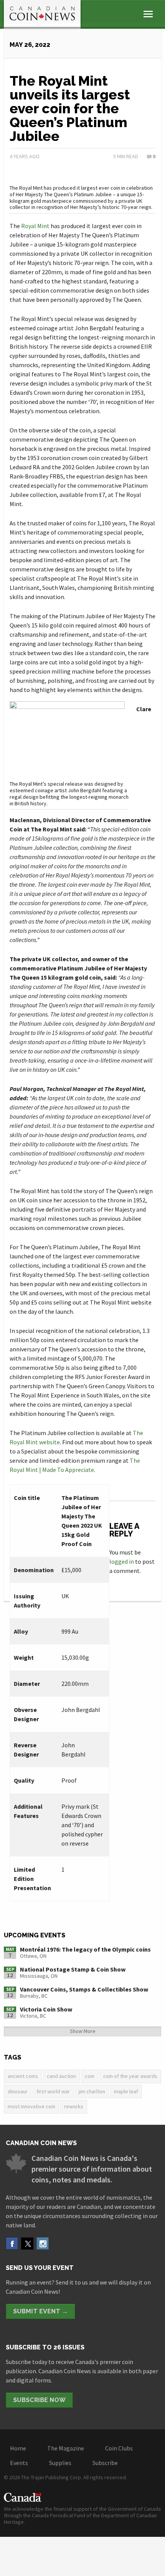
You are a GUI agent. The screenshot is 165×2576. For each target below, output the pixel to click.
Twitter (27, 2243)
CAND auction (61, 2076)
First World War (53, 2091)
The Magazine (66, 2448)
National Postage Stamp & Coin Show (73, 1969)
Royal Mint (35, 226)
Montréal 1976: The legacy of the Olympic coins (85, 1949)
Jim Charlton (92, 2091)
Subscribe (105, 2463)
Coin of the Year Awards (130, 2076)
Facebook (12, 2243)
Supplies (60, 2463)
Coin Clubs (119, 2448)
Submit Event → (40, 2311)
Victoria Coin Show (46, 2009)
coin (90, 2076)
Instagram (43, 2243)
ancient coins (23, 2076)
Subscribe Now (39, 2400)
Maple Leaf (126, 2091)
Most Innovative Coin (31, 2106)
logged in (122, 1561)
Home (18, 2448)
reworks (74, 2106)
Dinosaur (18, 2091)
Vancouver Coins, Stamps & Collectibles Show (84, 1989)
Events (19, 2463)
